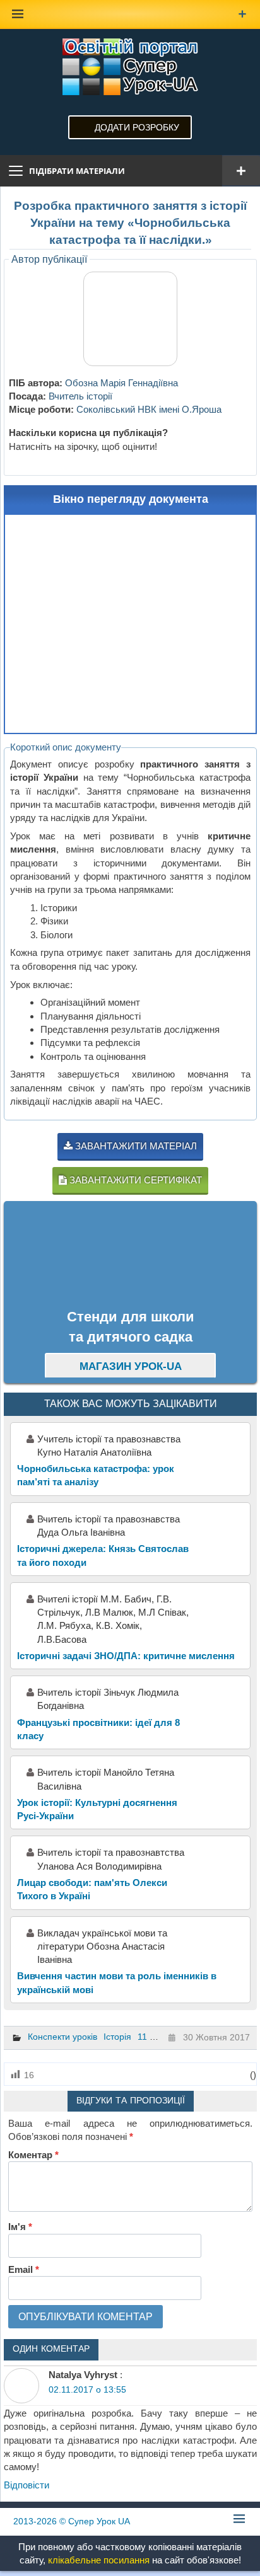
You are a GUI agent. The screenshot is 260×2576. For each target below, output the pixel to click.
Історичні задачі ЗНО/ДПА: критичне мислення (126, 1656)
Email (24, 2269)
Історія (117, 2037)
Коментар (33, 2155)
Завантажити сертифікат (134, 1180)
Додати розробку (137, 127)
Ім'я (20, 2227)
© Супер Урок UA (72, 2521)
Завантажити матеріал (135, 1146)
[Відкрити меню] (241, 171)
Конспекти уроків (62, 2037)
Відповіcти (27, 2485)
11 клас (153, 2037)
